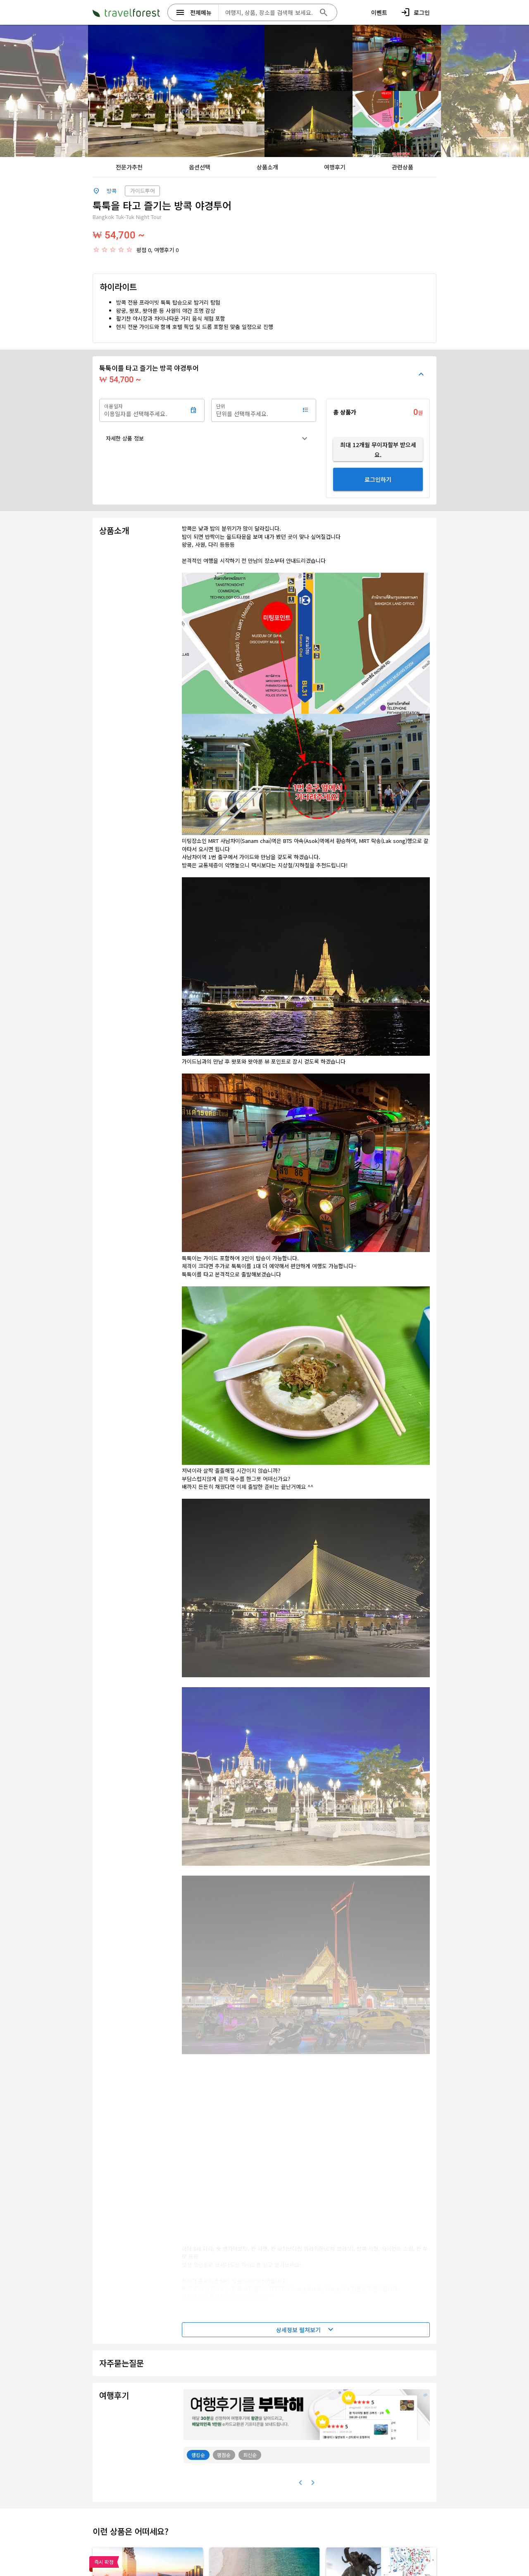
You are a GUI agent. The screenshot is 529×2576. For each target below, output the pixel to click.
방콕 (112, 191)
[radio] (96, 250)
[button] (208, 438)
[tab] (129, 167)
